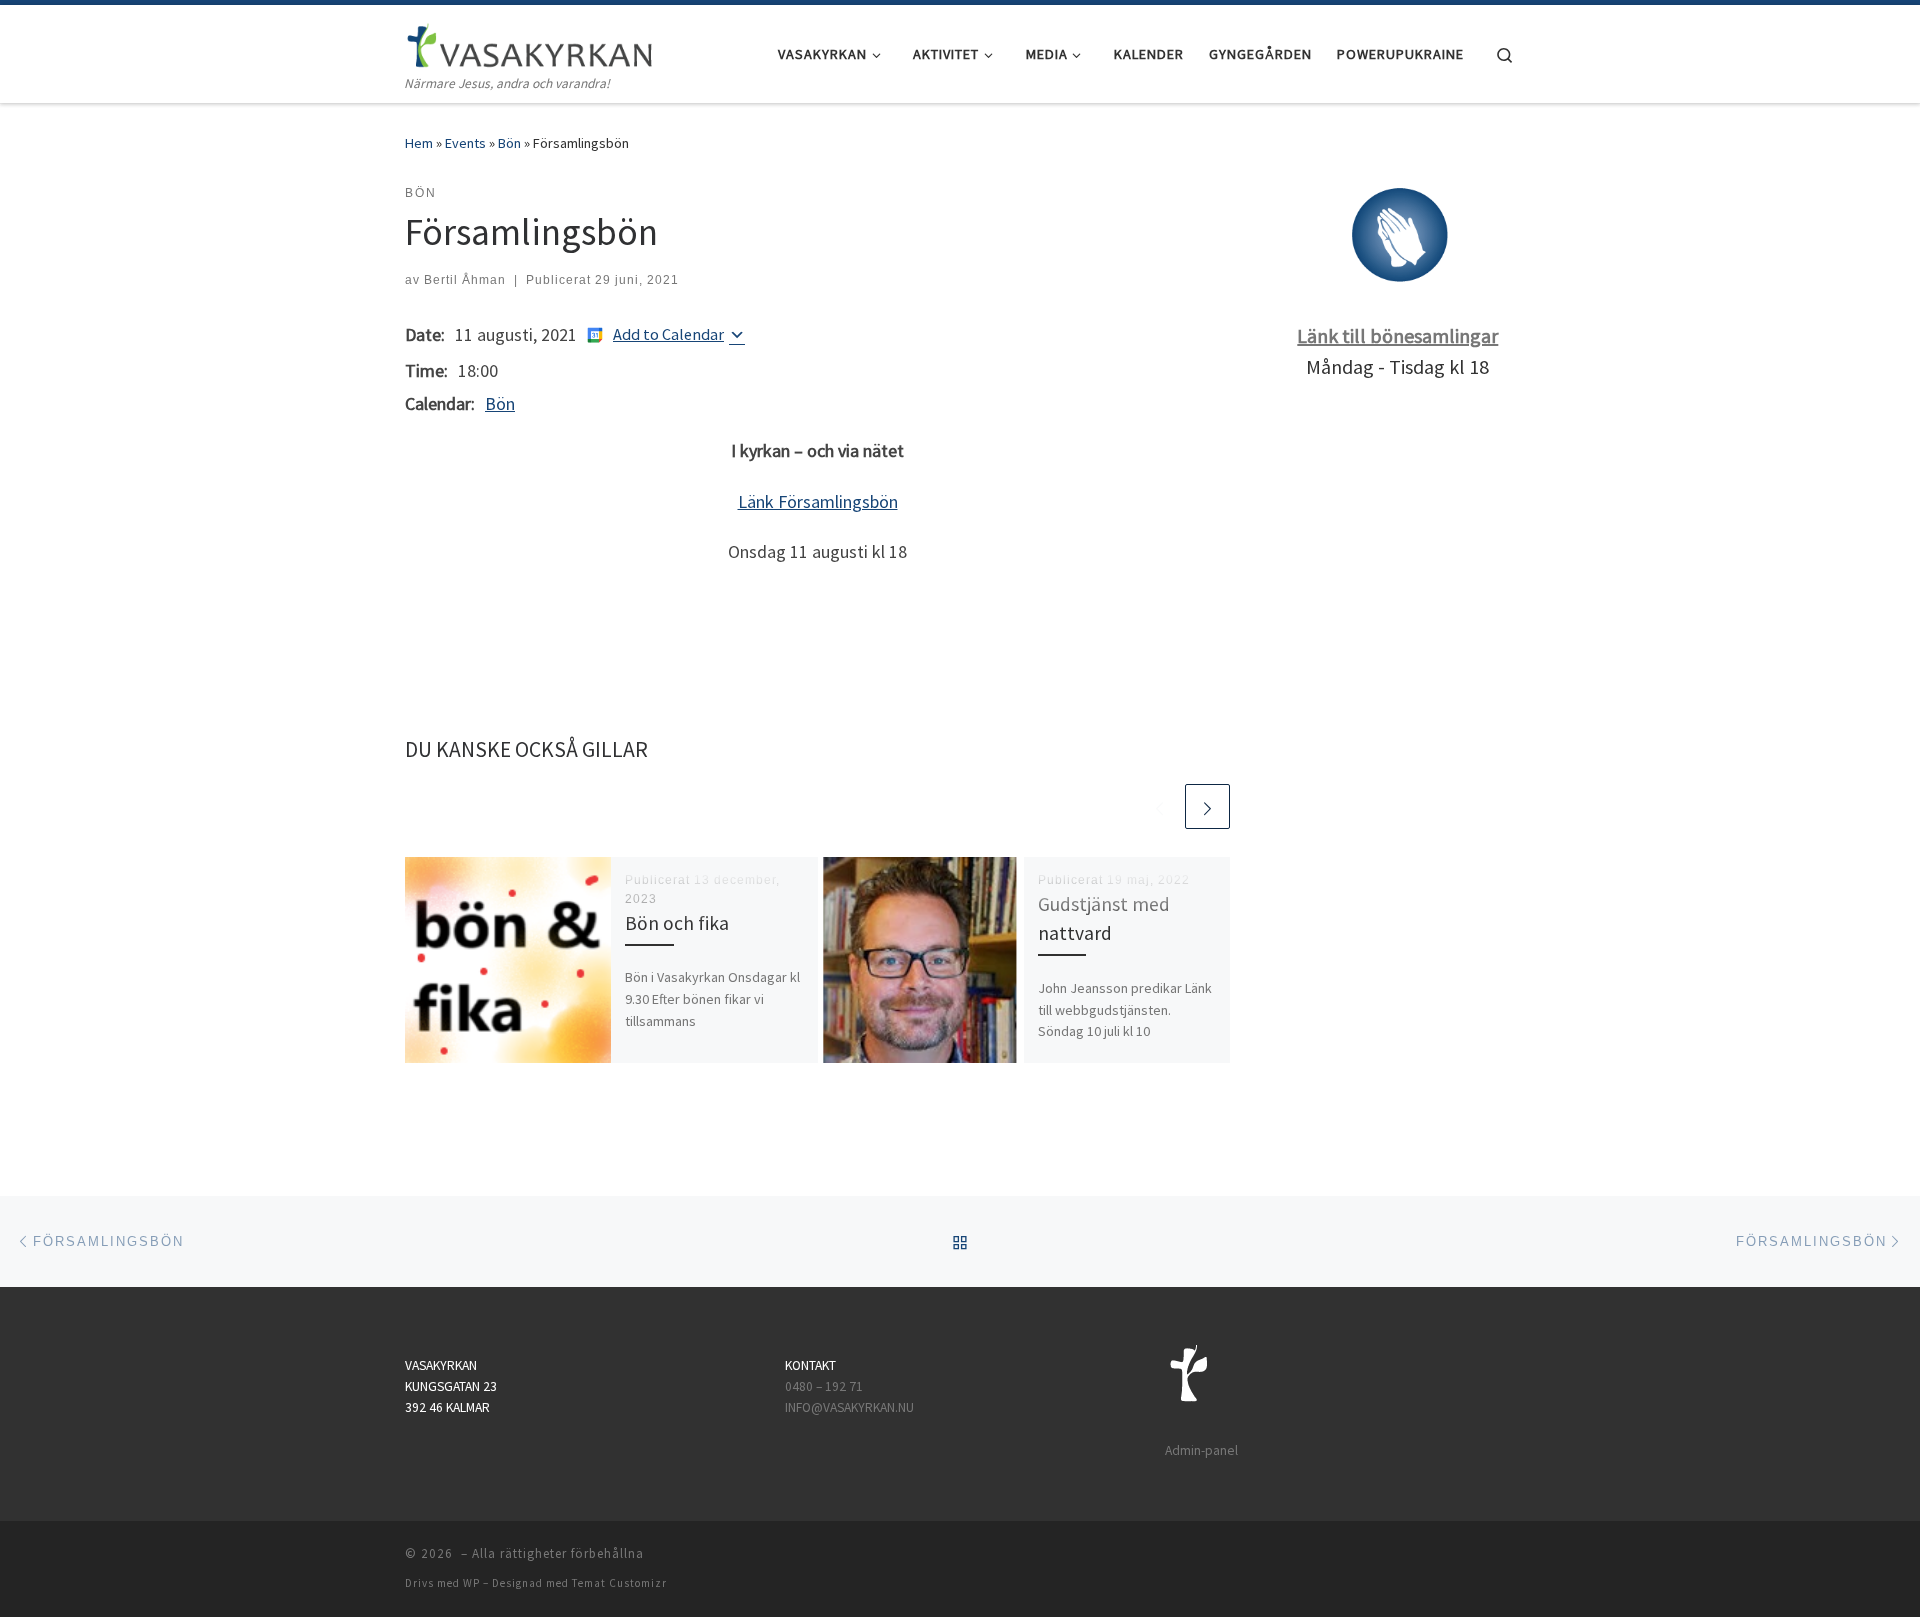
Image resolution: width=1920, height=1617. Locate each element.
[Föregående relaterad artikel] (1159, 806)
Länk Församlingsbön (818, 501)
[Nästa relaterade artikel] (1207, 806)
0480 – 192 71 (825, 1386)
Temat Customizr (619, 1583)
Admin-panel (1201, 1450)
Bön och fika (677, 923)
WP (471, 1583)
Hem (419, 143)
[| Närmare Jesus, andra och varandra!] (530, 41)
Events (465, 143)
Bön (509, 143)
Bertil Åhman (465, 280)
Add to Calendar (668, 334)
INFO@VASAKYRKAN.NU (849, 1407)
